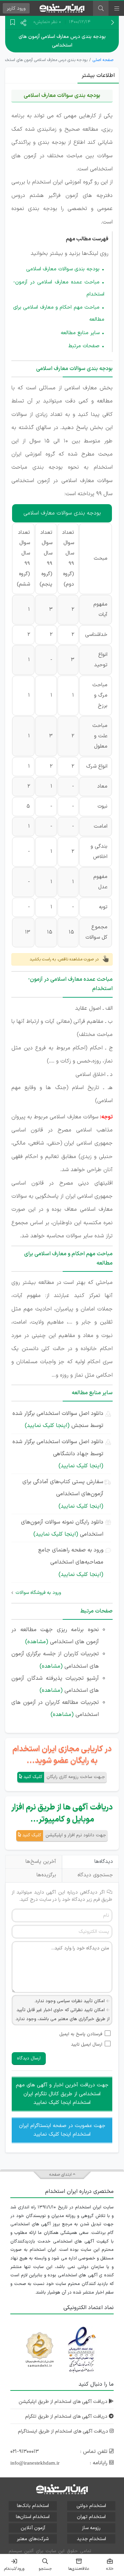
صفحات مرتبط (84, 346)
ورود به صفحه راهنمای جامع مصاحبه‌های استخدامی (71, 1562)
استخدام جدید (91, 2539)
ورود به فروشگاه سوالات (38, 1593)
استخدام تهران (91, 2517)
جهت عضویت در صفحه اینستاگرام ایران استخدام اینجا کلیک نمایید (62, 2130)
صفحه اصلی (103, 60)
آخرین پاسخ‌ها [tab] (41, 1862)
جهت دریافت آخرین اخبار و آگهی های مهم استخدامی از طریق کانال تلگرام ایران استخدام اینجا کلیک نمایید (62, 2094)
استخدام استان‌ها (33, 2517)
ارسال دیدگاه (29, 2058)
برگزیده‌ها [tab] (46, 1875)
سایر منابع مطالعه (80, 333)
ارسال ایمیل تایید (87, 2045)
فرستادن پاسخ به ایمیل (81, 2034)
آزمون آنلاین (33, 2528)
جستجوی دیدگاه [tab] (95, 1875)
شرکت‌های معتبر (33, 2539)
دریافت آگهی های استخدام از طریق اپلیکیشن (64, 2402)
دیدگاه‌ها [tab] (104, 1862)
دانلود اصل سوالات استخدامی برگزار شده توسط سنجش (58, 1420)
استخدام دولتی (91, 2506)
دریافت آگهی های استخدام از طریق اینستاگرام (64, 2431)
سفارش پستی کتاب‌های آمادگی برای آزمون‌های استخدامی (63, 1494)
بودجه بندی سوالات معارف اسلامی (63, 269)
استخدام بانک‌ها (33, 2506)
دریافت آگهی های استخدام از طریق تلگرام (67, 2417)
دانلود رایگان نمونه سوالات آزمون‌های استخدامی (62, 1528)
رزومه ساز (91, 2528)
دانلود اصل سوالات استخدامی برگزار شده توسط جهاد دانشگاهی (58, 1454)
